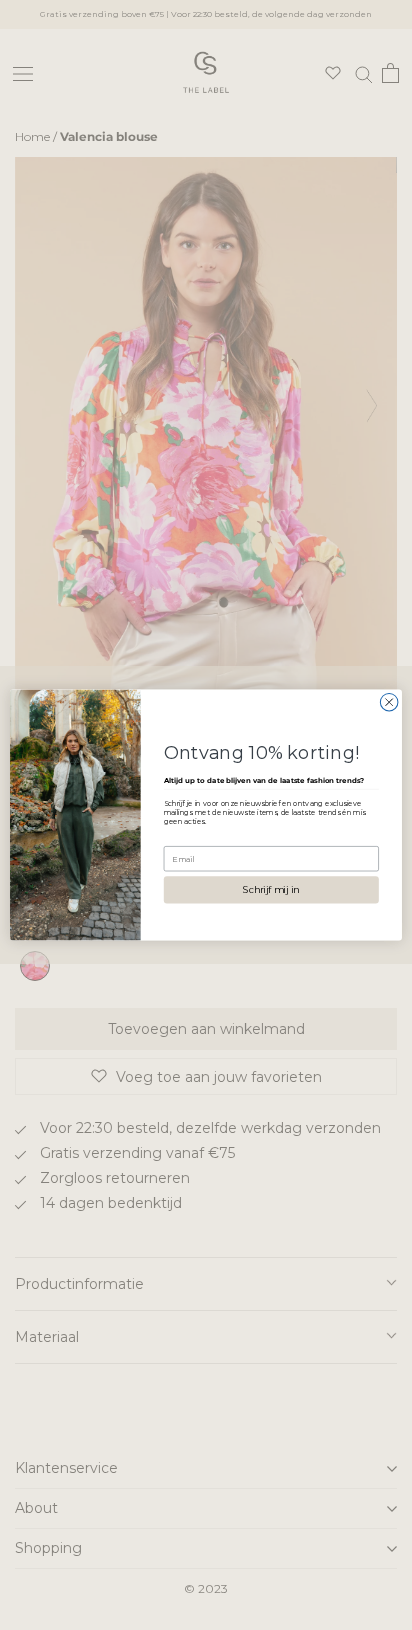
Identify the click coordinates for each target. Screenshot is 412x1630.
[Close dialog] (389, 702)
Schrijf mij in (271, 889)
